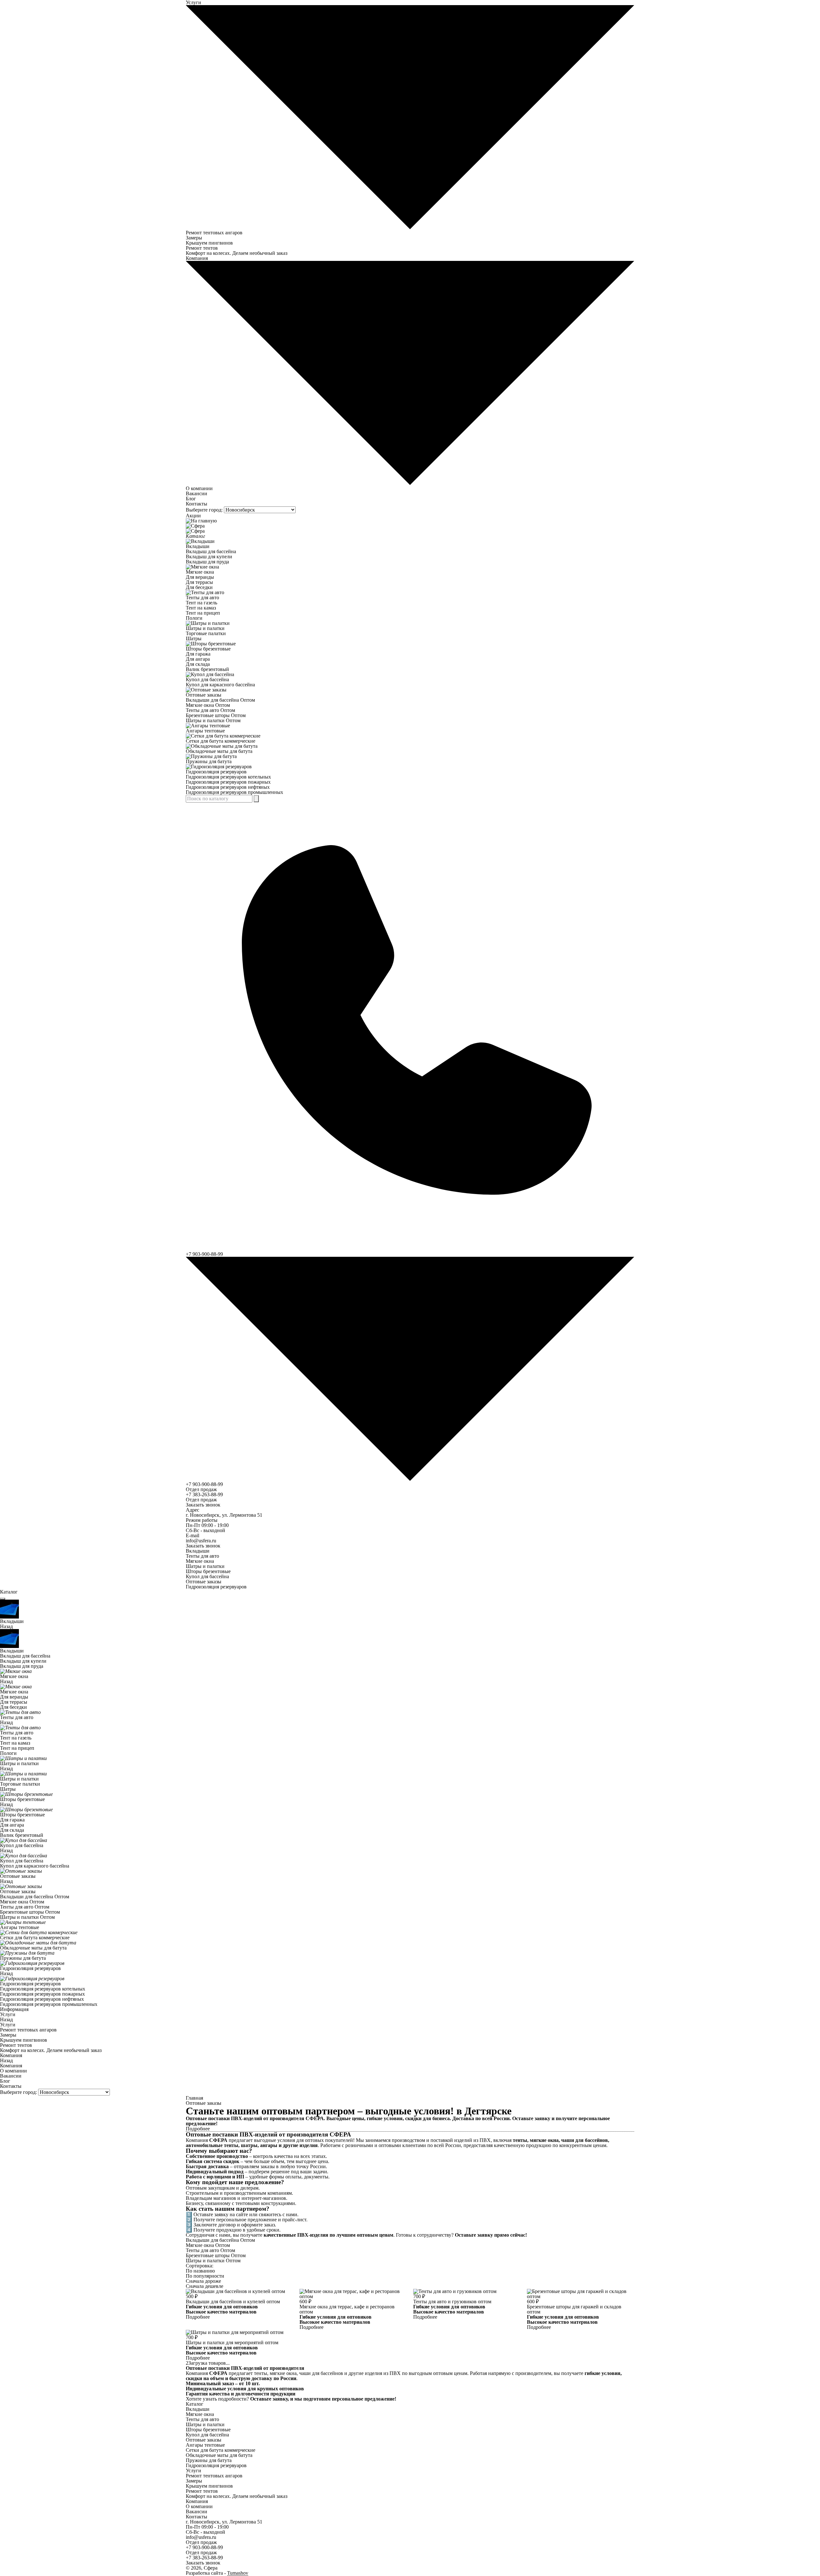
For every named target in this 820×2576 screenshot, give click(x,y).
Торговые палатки (206, 633)
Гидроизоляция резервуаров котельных (228, 777)
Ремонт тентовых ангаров (214, 233)
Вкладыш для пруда (207, 562)
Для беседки (199, 587)
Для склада (198, 664)
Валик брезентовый (207, 669)
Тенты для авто (202, 598)
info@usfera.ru (201, 1541)
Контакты (197, 504)
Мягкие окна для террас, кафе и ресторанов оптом (347, 2309)
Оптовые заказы (204, 695)
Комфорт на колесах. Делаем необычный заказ (237, 253)
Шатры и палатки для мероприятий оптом (232, 2342)
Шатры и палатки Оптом (213, 720)
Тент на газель (201, 603)
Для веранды (200, 577)
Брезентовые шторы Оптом (216, 715)
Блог (191, 499)
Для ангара (198, 659)
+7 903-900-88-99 (204, 1484)
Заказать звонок (203, 1505)
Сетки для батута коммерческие (221, 741)
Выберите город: (204, 510)
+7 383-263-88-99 (204, 1494)
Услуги (8, 2014)
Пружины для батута (209, 761)
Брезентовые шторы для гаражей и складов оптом (574, 2309)
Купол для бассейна (207, 679)
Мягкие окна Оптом (208, 705)
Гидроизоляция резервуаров (216, 772)
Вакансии (197, 493)
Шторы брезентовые (208, 649)
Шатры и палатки (205, 628)
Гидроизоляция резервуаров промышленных (234, 792)
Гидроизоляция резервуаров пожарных (228, 782)
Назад (6, 1626)
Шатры (194, 638)
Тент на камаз (201, 608)
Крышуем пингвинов (209, 243)
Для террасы (199, 582)
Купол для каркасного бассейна (220, 685)
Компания (11, 2055)
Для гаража (198, 654)
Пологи (194, 618)
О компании (199, 488)
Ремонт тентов (202, 248)
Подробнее (198, 2317)
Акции (193, 516)
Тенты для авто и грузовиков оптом (452, 2301)
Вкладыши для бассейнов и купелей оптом (233, 2301)
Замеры (194, 238)
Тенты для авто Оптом (210, 710)
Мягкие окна (200, 572)
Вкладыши (198, 546)
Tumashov (238, 2573)
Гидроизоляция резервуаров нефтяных (228, 787)
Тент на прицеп (203, 613)
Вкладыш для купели (209, 557)
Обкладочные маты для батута (219, 751)
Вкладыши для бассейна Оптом (220, 700)
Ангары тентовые (205, 731)
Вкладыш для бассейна (211, 551)
